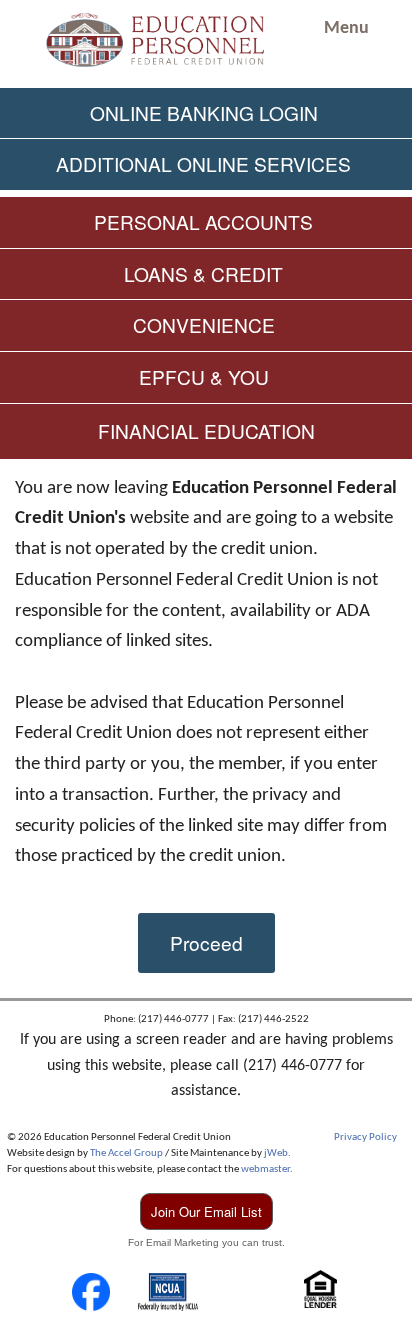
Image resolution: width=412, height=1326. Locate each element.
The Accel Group (126, 1153)
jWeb (276, 1153)
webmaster (265, 1169)
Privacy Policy (365, 1137)
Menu (346, 28)
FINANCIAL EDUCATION (206, 430)
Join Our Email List (206, 1211)
